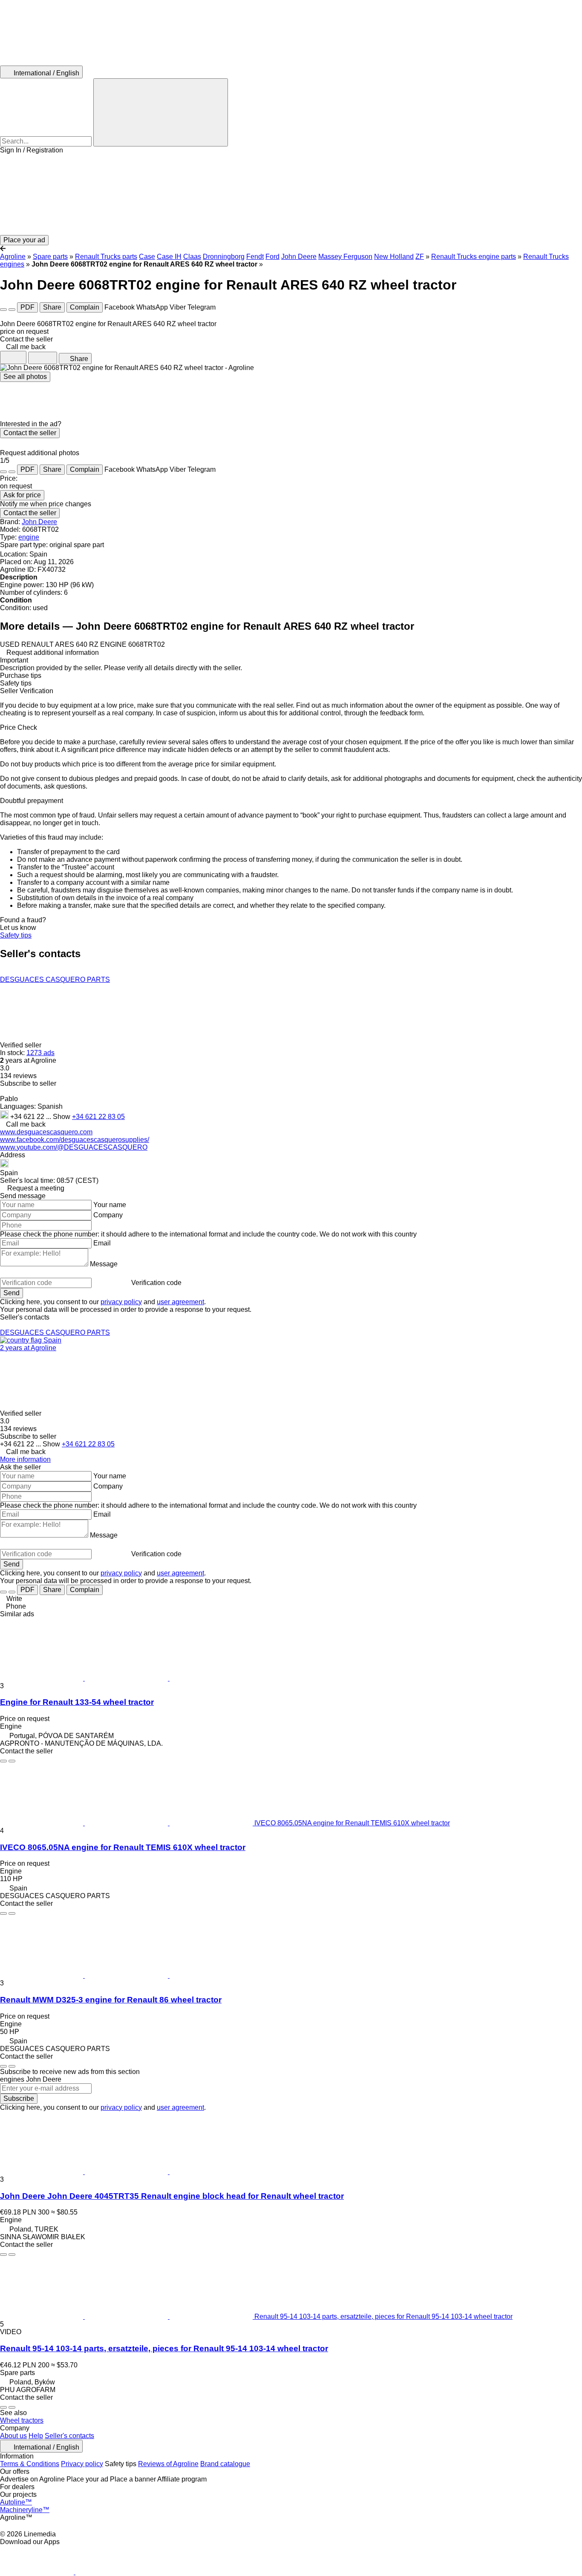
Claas (192, 257)
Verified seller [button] (22, 1045)
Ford (272, 257)
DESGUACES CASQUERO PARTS (55, 980)
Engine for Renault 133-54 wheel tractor (77, 1702)
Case (147, 257)
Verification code (156, 1283)
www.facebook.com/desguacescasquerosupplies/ (75, 1140)
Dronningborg (224, 257)
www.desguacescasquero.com (46, 1132)
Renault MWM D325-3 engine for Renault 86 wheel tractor (111, 2000)
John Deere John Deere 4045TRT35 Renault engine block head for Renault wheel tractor (172, 2196)
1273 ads (40, 1053)
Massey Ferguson (345, 257)
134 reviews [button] (18, 1076)
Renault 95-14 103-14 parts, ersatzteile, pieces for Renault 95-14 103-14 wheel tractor (164, 2348)
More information (25, 1459)
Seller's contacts (69, 2436)
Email (102, 1243)
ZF (420, 257)
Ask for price (22, 495)
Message (104, 1264)
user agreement (180, 1302)
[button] (291, 195)
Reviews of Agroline (168, 2464)
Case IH (169, 257)
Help (36, 2436)
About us (13, 2436)
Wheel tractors (22, 2420)
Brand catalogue (225, 2464)
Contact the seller (30, 433)
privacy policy (121, 1302)
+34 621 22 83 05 (98, 1117)
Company (108, 1215)
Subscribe (19, 2098)
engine (29, 537)
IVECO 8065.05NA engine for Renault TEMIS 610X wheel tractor (123, 1847)
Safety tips (16, 935)
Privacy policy (82, 2464)
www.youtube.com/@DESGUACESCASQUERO (74, 1147)
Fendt (255, 257)
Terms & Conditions (30, 2464)
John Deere (299, 257)
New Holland (394, 257)
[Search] (161, 112)
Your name (110, 1205)
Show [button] (62, 1117)
